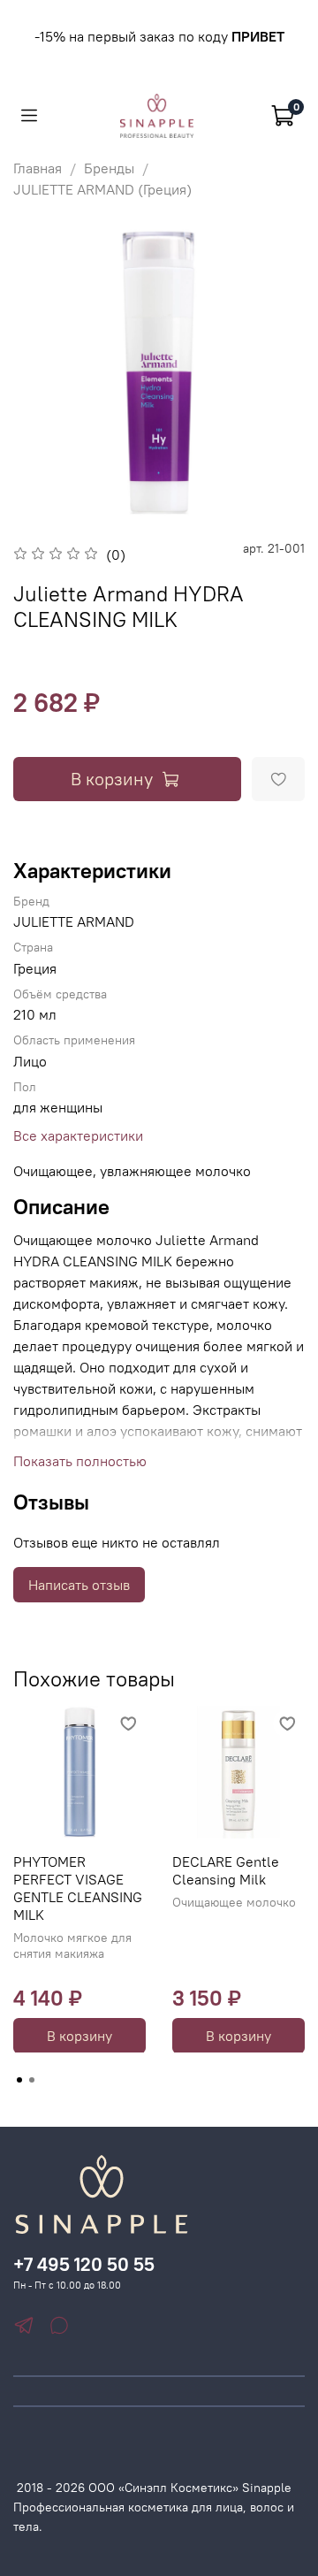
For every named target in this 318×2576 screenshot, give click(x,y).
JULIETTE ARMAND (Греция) (102, 189)
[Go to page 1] (19, 2080)
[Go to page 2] (32, 2080)
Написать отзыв (79, 1585)
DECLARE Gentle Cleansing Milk (226, 1870)
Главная (38, 168)
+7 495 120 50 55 (84, 2264)
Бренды (109, 168)
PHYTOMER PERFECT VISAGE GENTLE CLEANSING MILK (78, 1888)
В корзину (79, 2035)
